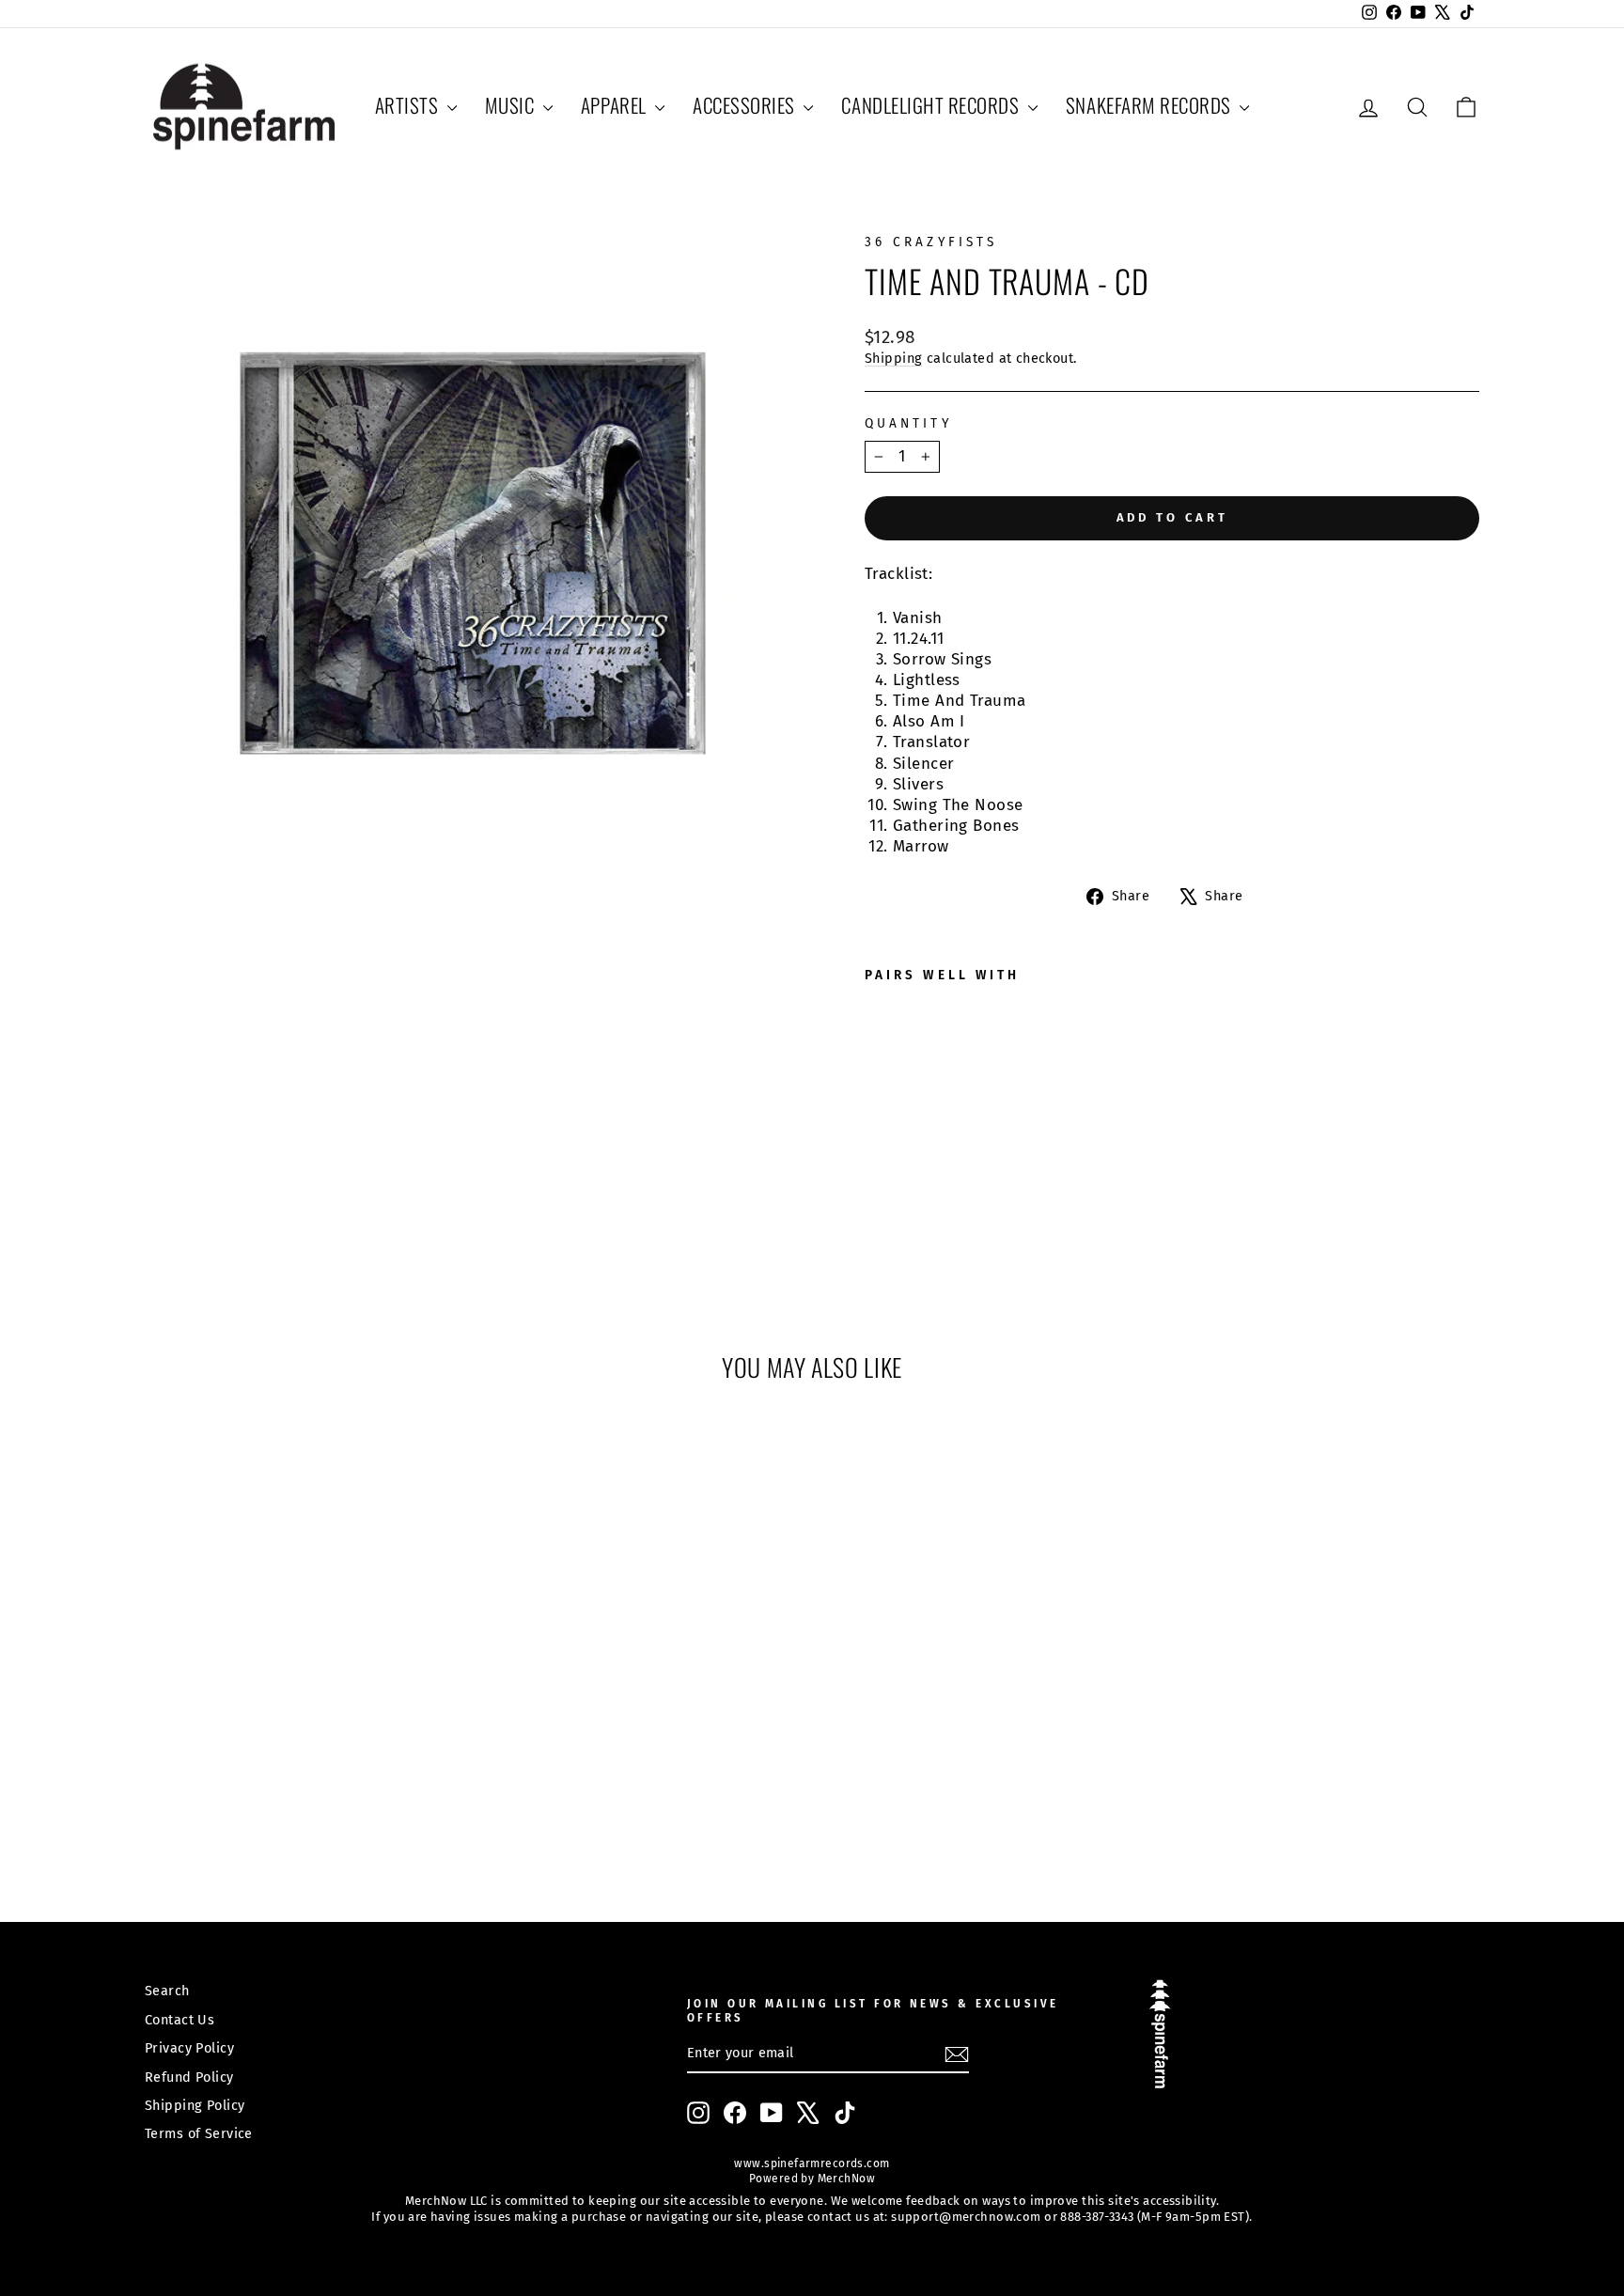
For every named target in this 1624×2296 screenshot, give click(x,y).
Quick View (304, 1728)
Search (167, 1991)
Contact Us (180, 2020)
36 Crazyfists (931, 242)
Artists (409, 105)
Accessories (746, 105)
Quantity (908, 423)
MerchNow (844, 2179)
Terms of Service (199, 2133)
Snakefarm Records (1150, 105)
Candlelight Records (932, 105)
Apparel (616, 105)
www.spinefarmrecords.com (812, 2163)
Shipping (893, 358)
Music (512, 105)
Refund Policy (189, 2077)
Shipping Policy (195, 2105)
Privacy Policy (189, 2048)
